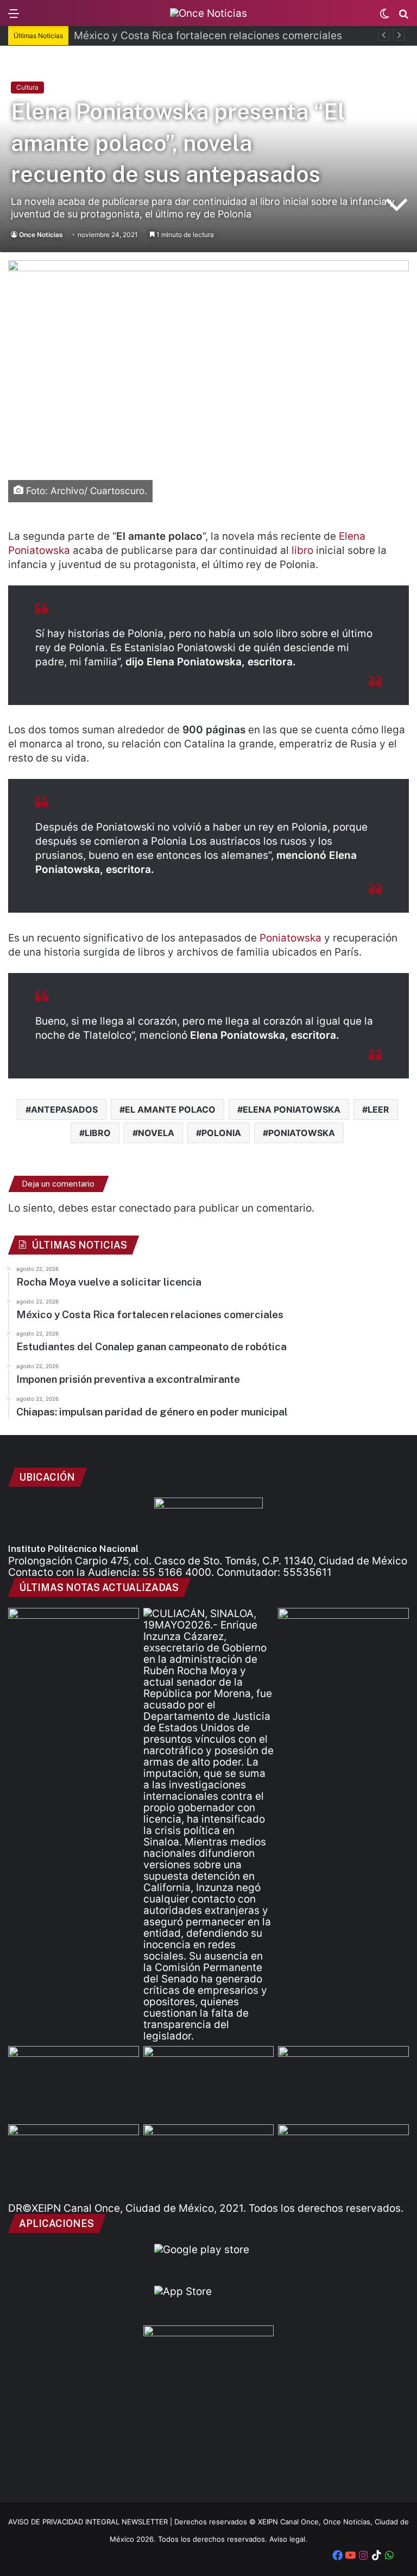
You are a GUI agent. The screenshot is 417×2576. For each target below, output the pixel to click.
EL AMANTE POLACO (170, 1109)
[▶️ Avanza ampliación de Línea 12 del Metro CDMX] (343, 2083)
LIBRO (98, 1133)
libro (302, 550)
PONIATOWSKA (302, 1133)
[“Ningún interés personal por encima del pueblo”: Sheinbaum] (74, 1645)
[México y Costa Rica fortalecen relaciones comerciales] (74, 2083)
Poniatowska (290, 938)
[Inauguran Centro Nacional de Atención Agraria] (74, 2161)
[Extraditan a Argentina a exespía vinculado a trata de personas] (209, 2161)
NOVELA (156, 1133)
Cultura (27, 87)
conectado (145, 1208)
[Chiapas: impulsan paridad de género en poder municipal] (343, 2161)
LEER (378, 1109)
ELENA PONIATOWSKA (292, 1109)
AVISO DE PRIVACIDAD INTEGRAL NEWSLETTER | (91, 2522)
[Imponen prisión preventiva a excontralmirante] (343, 1645)
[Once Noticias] (208, 13)
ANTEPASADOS (64, 1109)
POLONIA (221, 1133)
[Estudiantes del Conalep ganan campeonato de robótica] (209, 2083)
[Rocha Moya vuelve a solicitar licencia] (209, 1825)
